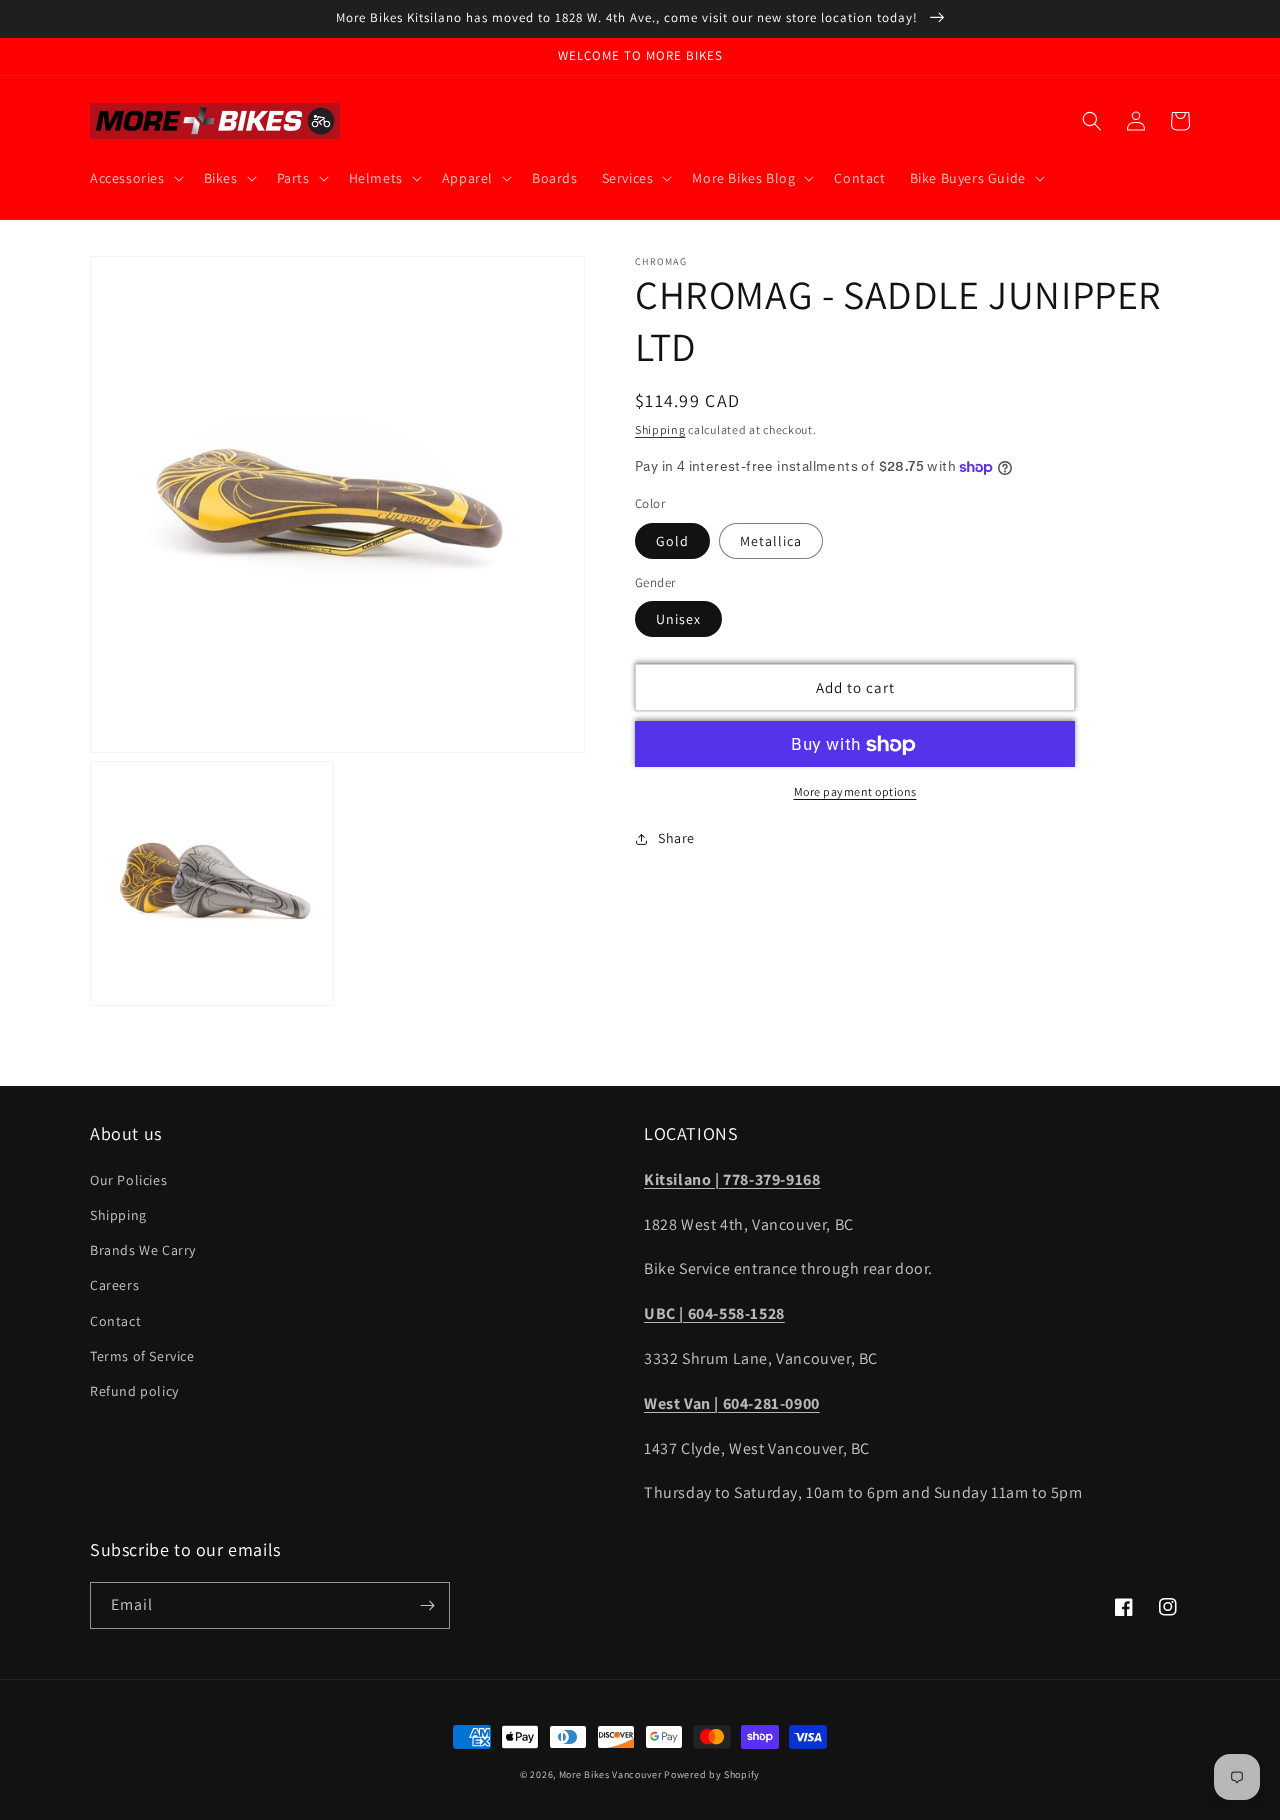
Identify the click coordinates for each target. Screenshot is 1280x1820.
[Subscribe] (427, 1605)
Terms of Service (142, 1356)
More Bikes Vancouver (610, 1774)
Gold (672, 541)
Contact (115, 1321)
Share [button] (676, 839)
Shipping (660, 429)
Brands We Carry (143, 1250)
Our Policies (128, 1180)
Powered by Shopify (712, 1774)
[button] (135, 178)
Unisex (678, 620)
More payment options (855, 792)
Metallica (771, 541)
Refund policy (134, 1391)
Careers (114, 1285)
